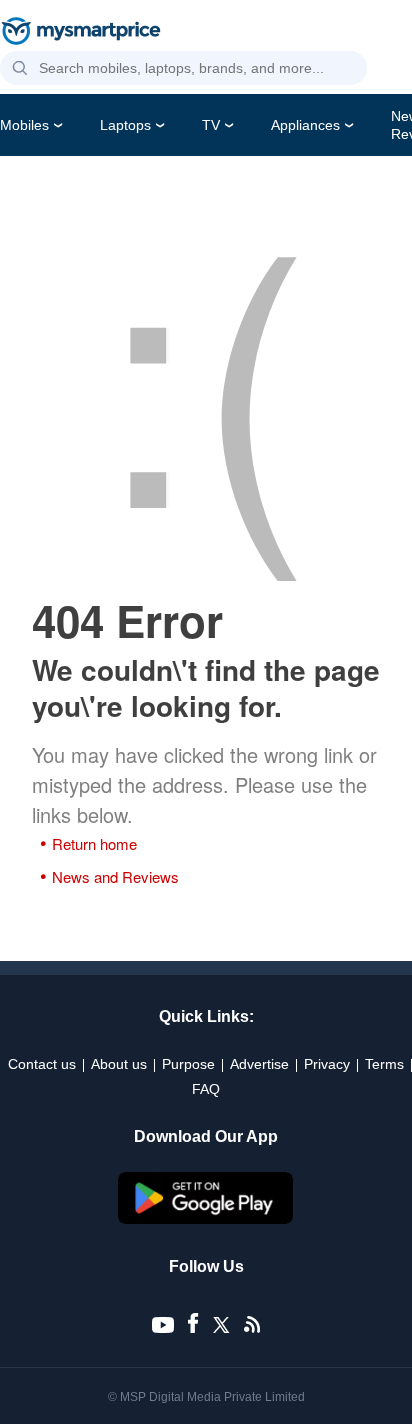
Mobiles (24, 125)
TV (211, 125)
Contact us (42, 1064)
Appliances (305, 125)
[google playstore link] (206, 1219)
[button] (20, 69)
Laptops (125, 125)
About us (119, 1064)
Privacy (327, 1064)
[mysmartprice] (81, 33)
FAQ (206, 1089)
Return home (94, 843)
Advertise (259, 1064)
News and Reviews (115, 876)
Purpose (188, 1064)
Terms (384, 1064)
